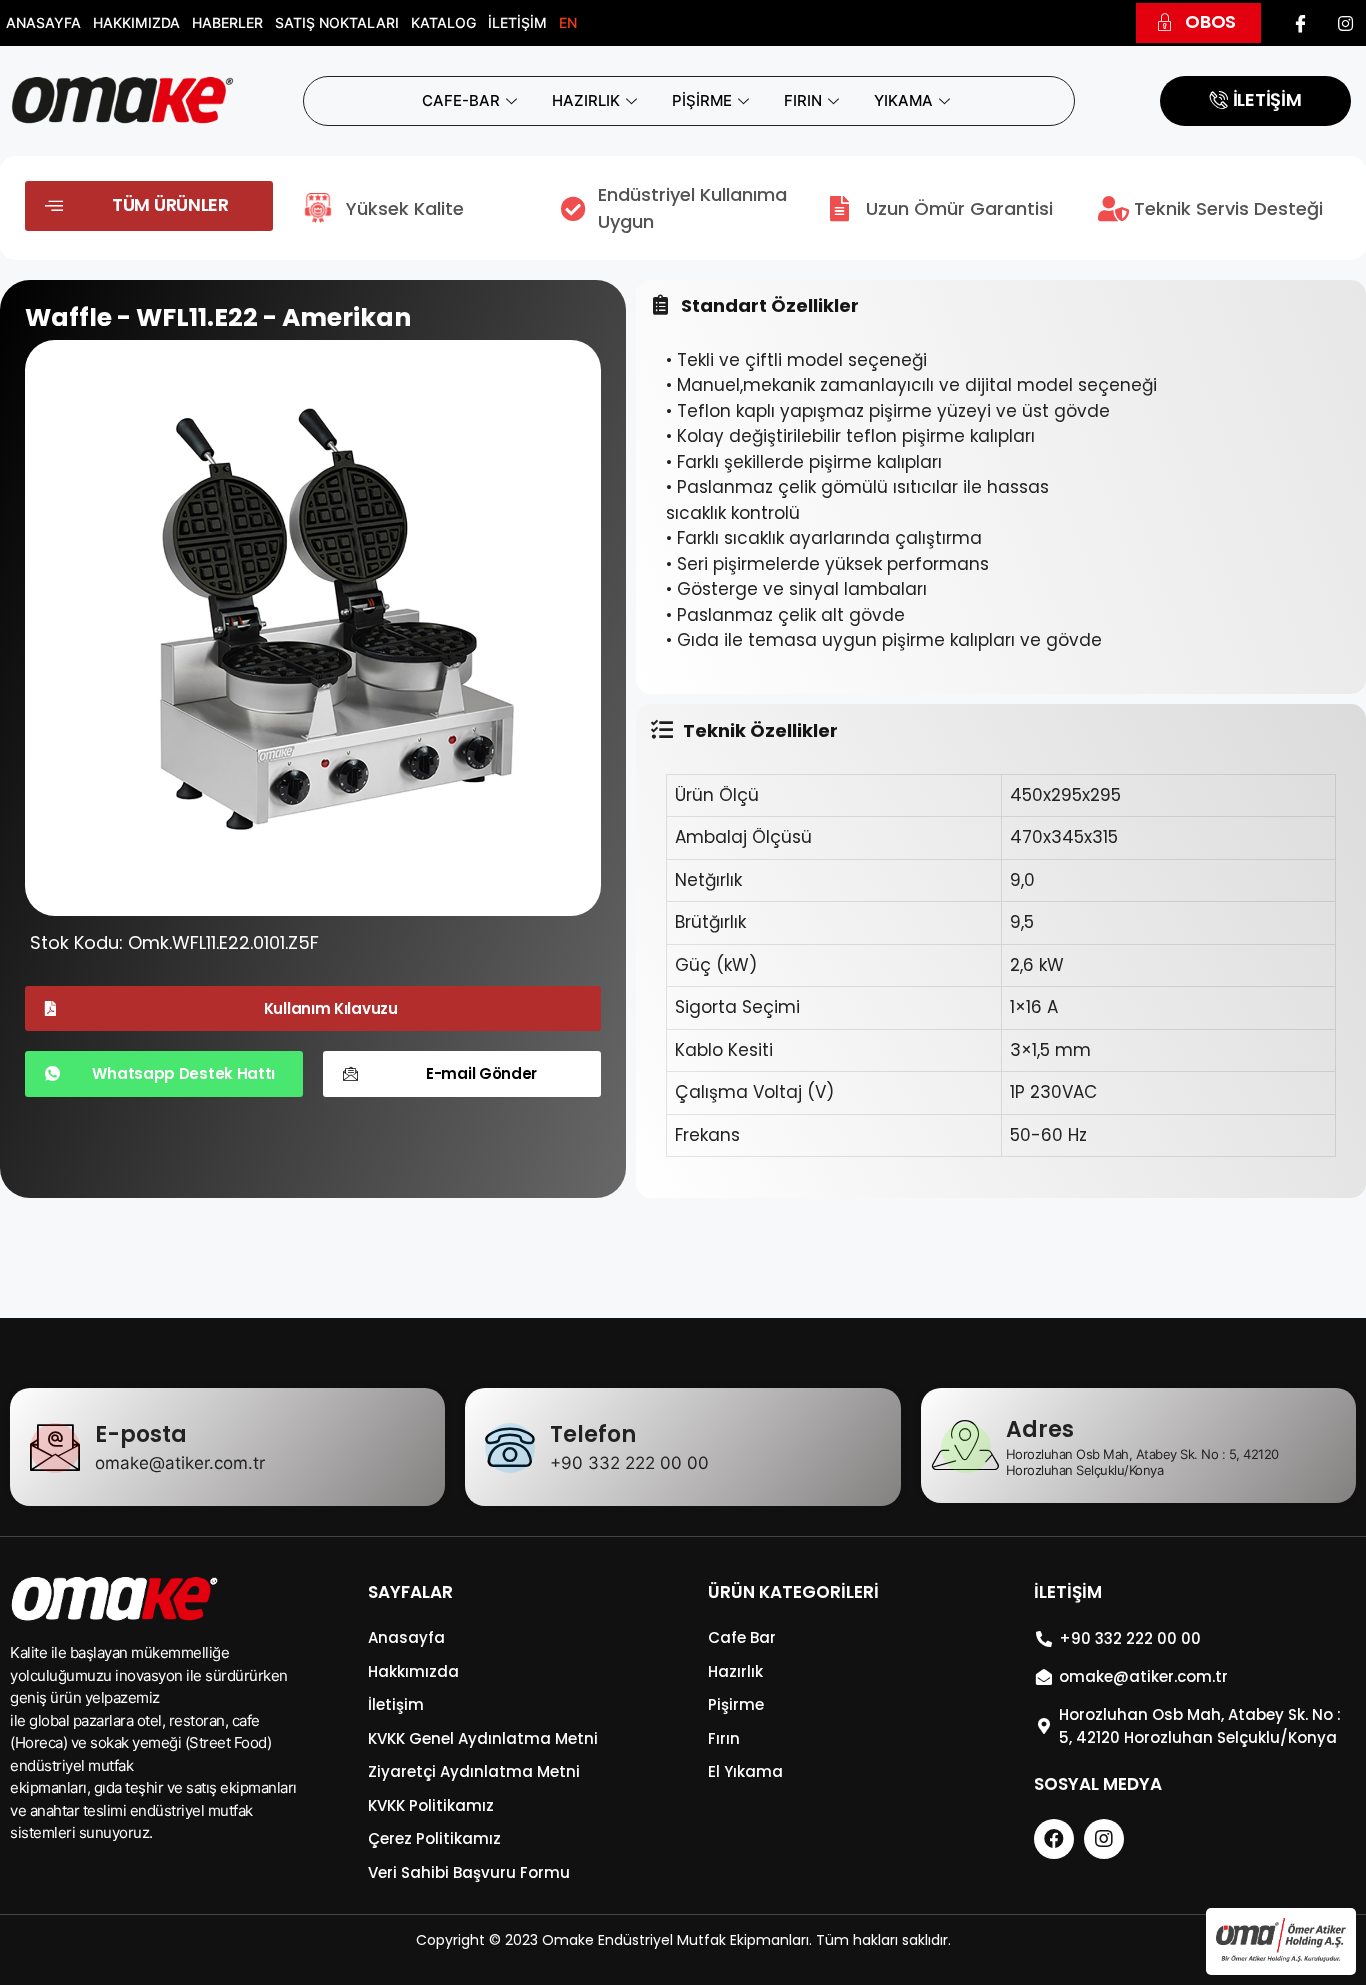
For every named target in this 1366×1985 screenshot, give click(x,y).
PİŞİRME (702, 100)
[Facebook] (1301, 23)
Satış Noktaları (337, 22)
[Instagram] (1346, 23)
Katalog (443, 22)
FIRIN (803, 100)
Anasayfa (43, 22)
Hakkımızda (136, 22)
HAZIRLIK (586, 100)
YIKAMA (903, 100)
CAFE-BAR (461, 100)
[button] (1198, 23)
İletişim (517, 22)
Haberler (227, 22)
